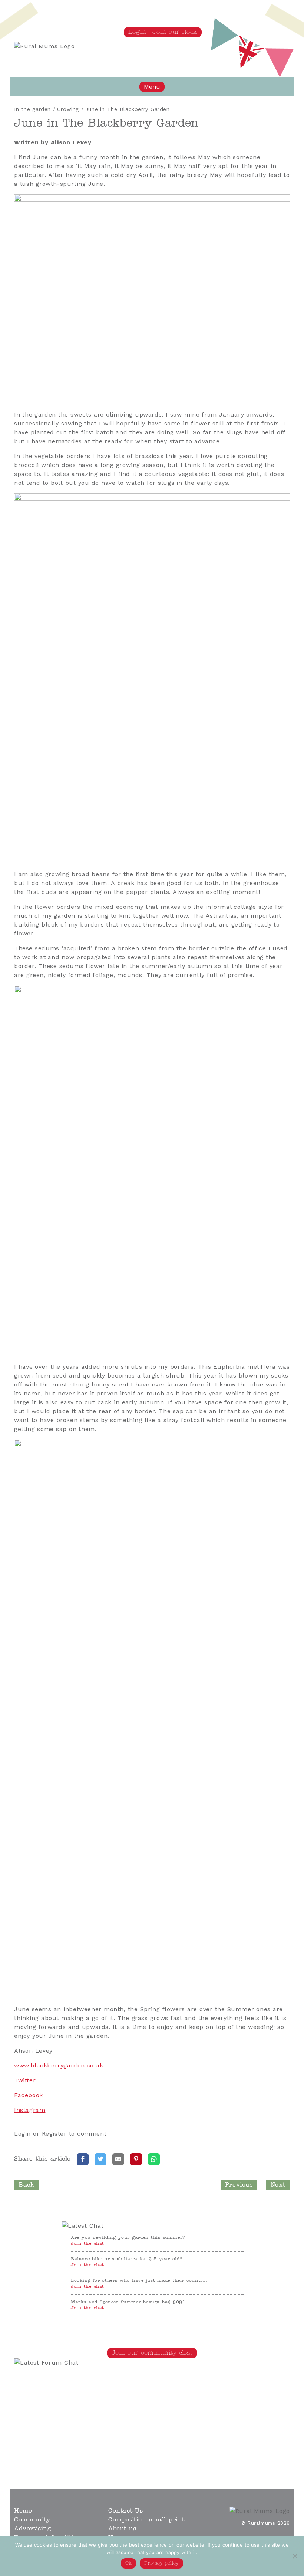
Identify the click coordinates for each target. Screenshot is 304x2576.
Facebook (29, 2095)
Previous (239, 2185)
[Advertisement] (118, 2419)
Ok (128, 2563)
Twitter (25, 2080)
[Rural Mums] (44, 46)
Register (54, 2134)
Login (22, 2134)
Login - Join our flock (163, 32)
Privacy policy (161, 2563)
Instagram (30, 2110)
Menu (152, 87)
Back (26, 2185)
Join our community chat (152, 2353)
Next (278, 2185)
